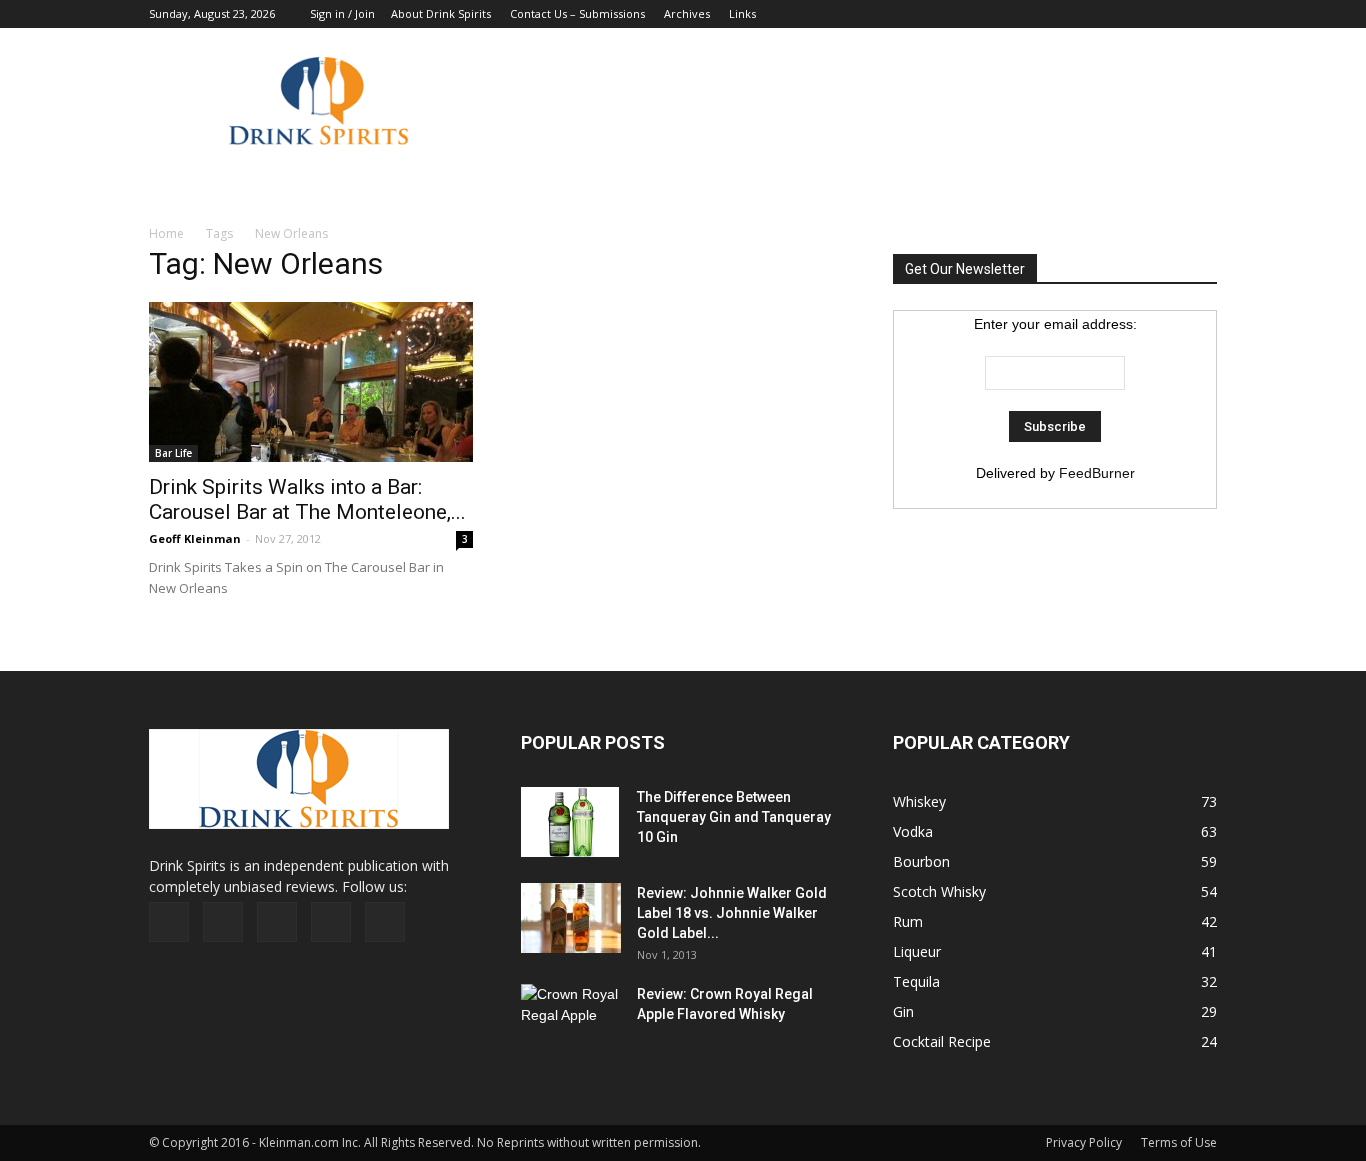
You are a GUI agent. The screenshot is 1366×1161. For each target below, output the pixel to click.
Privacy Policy (1084, 1142)
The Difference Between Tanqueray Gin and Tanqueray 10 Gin (734, 817)
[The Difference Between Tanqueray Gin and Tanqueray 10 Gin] (570, 822)
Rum (908, 921)
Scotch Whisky (939, 891)
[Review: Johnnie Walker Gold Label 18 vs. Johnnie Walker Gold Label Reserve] (571, 918)
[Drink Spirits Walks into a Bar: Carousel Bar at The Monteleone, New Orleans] (311, 382)
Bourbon (921, 861)
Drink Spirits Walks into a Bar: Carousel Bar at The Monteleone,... (307, 499)
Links (742, 13)
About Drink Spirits (441, 13)
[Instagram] (1136, 14)
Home (166, 233)
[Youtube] (1202, 14)
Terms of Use (1179, 1142)
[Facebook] (1070, 14)
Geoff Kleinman (195, 538)
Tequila (916, 981)
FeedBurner (1097, 473)
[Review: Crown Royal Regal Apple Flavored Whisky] (571, 1016)
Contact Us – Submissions (577, 13)
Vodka (913, 831)
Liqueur (917, 951)
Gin (903, 1011)
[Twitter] (1169, 14)
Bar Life (173, 453)
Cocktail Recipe (942, 1041)
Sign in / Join (342, 13)
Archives (687, 13)
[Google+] (1103, 14)
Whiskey (919, 801)
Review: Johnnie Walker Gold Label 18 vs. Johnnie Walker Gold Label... (732, 913)
